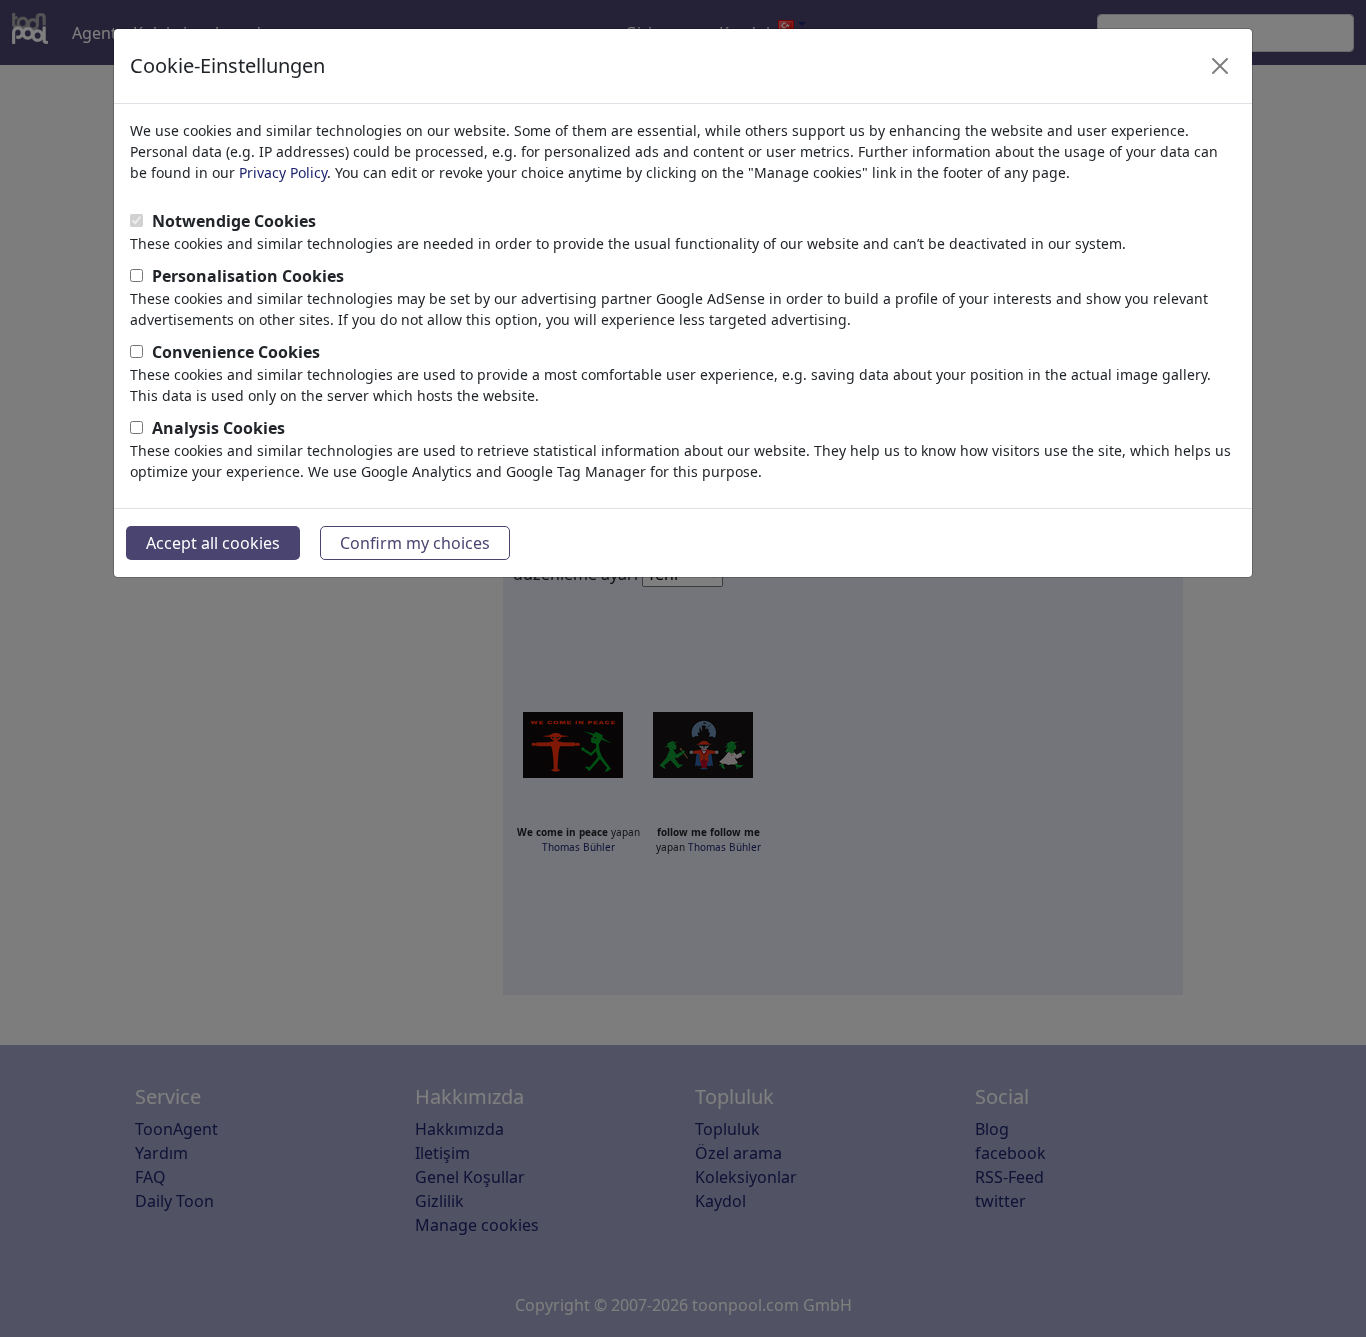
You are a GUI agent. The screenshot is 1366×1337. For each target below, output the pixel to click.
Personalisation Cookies (248, 276)
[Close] (1220, 66)
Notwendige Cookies (234, 221)
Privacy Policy (283, 172)
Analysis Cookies (218, 428)
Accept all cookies (213, 543)
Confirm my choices (415, 543)
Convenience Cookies (236, 352)
